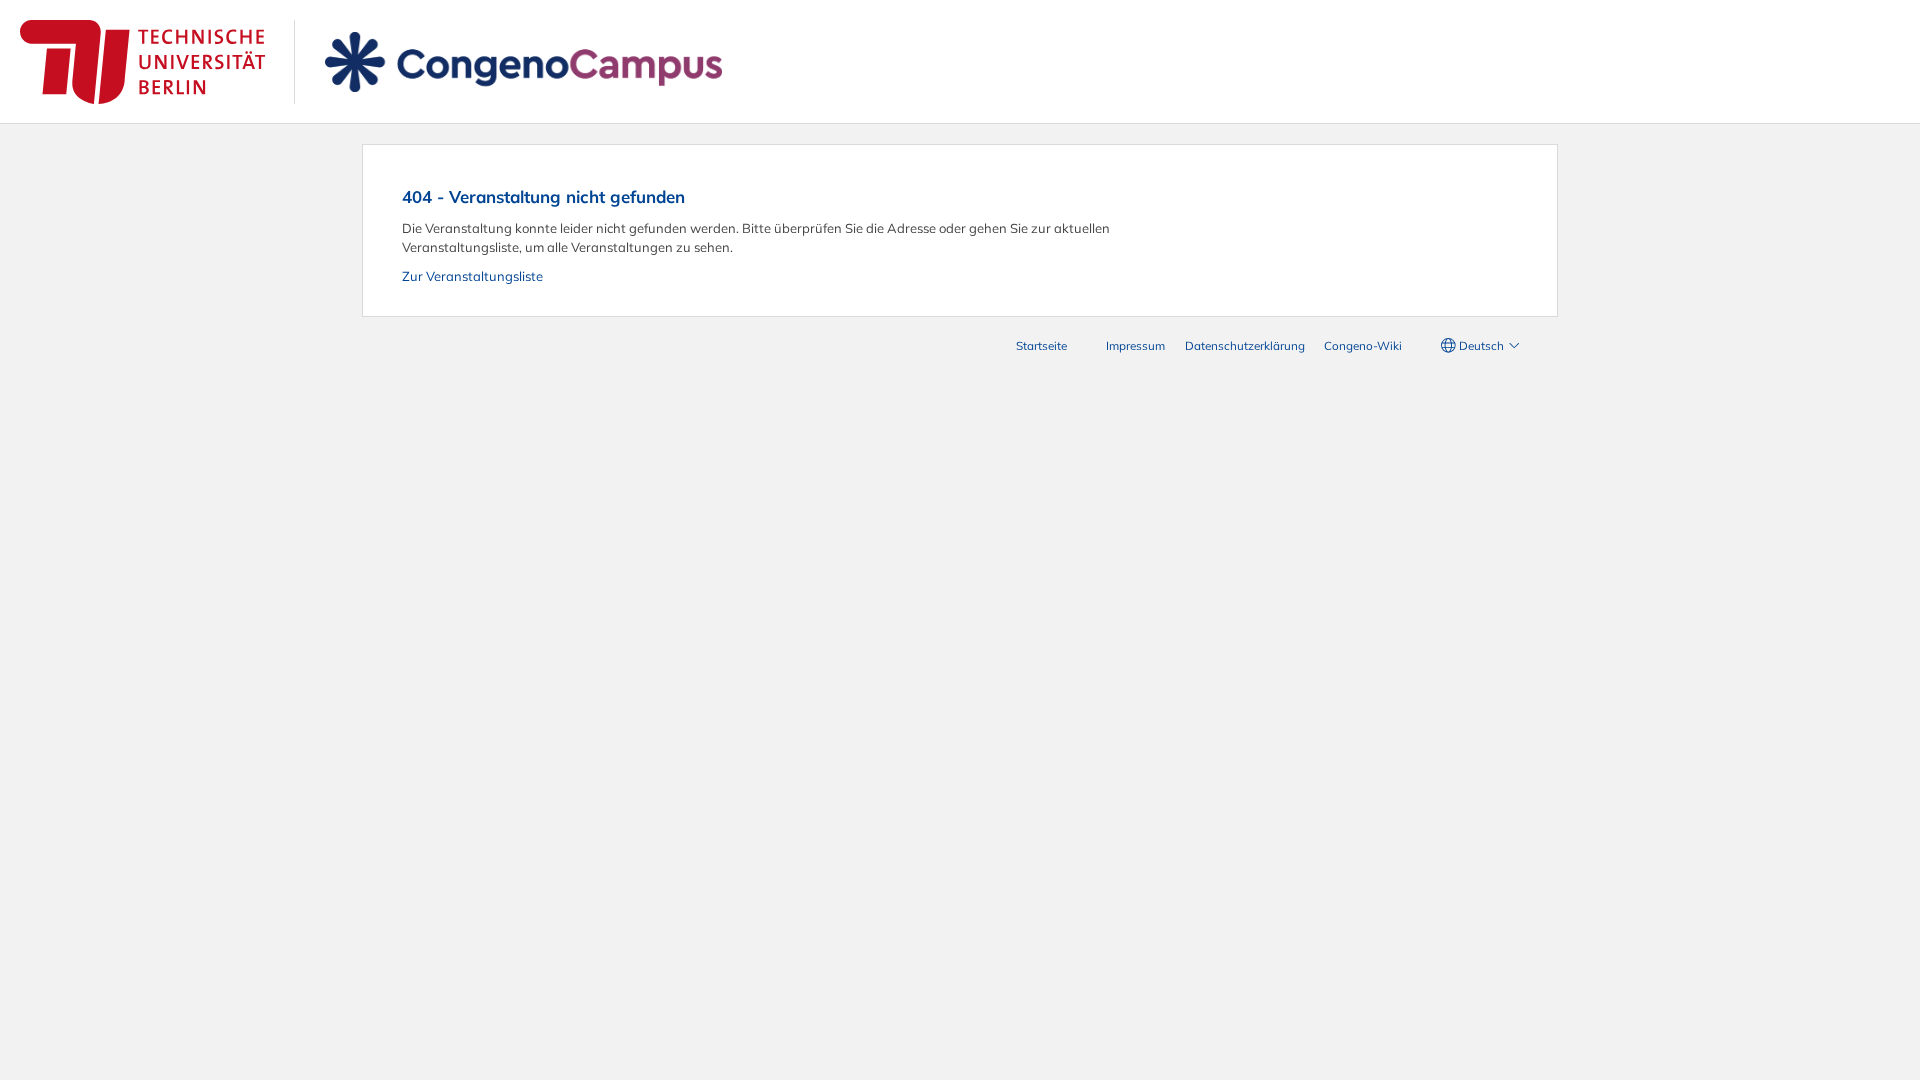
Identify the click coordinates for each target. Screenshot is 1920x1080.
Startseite (1041, 345)
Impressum (1135, 345)
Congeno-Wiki (1363, 345)
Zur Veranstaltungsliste (472, 276)
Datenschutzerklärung (1245, 345)
